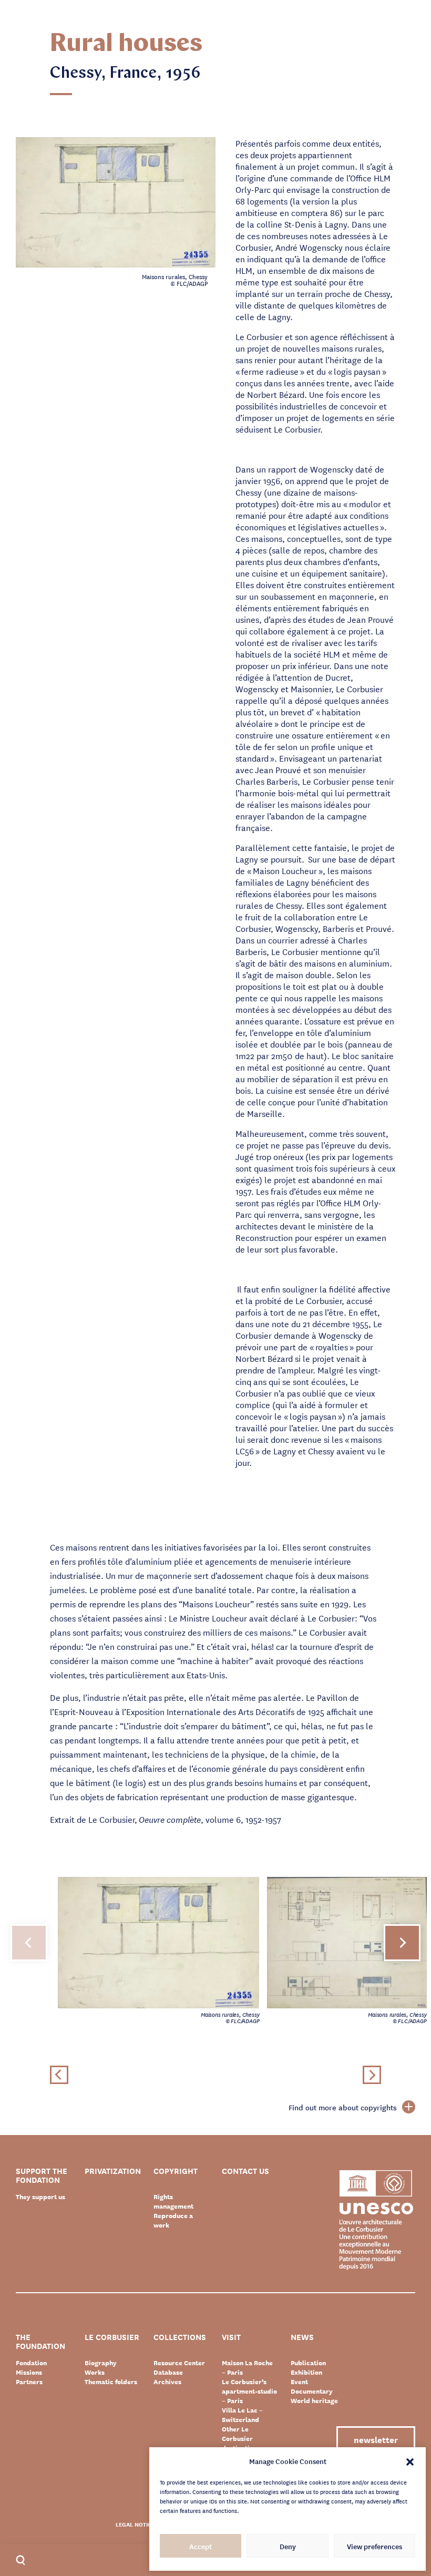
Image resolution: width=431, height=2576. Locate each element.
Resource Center (179, 2363)
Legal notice (135, 2524)
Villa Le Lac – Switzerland (242, 2415)
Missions (29, 2372)
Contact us (245, 2172)
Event (299, 2382)
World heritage (314, 2400)
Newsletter (376, 2439)
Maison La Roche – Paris (247, 2367)
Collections (180, 2338)
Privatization (113, 2172)
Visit (231, 2338)
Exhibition (306, 2372)
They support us (40, 2197)
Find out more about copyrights (343, 2107)
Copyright (176, 2172)
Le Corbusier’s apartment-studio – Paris (249, 2391)
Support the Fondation (42, 2175)
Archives (167, 2382)
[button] (410, 2461)
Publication (308, 2363)
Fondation (31, 2363)
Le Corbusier (112, 2338)
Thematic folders (111, 2382)
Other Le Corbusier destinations (241, 2438)
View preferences (374, 2546)
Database (168, 2372)
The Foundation (40, 2342)
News (302, 2338)
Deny (288, 2546)
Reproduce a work (173, 2220)
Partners (29, 2382)
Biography (101, 2363)
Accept (201, 2546)
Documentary (312, 2391)
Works (95, 2372)
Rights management (173, 2201)
